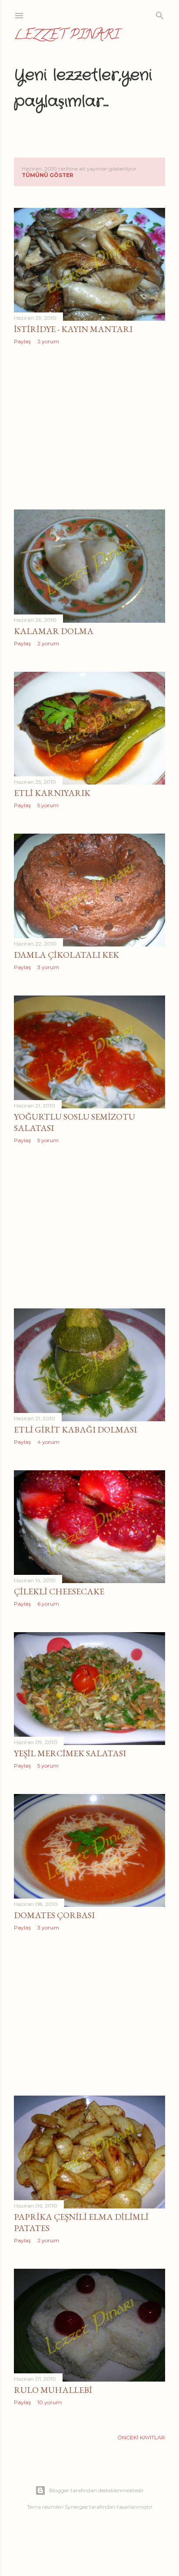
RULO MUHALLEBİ (53, 2390)
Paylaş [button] (22, 341)
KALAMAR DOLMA (54, 631)
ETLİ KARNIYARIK (52, 793)
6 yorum (48, 1604)
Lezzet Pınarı (67, 36)
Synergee (76, 2507)
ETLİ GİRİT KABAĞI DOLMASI (75, 1429)
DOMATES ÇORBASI (54, 1915)
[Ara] (160, 14)
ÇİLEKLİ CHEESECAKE (59, 1591)
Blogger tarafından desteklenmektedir (96, 2490)
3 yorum (48, 967)
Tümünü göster (48, 175)
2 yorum (48, 341)
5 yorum (48, 805)
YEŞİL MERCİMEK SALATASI (70, 1753)
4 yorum (48, 1442)
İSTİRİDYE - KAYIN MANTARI (73, 329)
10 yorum (50, 2402)
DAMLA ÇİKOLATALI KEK (66, 955)
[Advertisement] (89, 427)
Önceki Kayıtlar (141, 2437)
